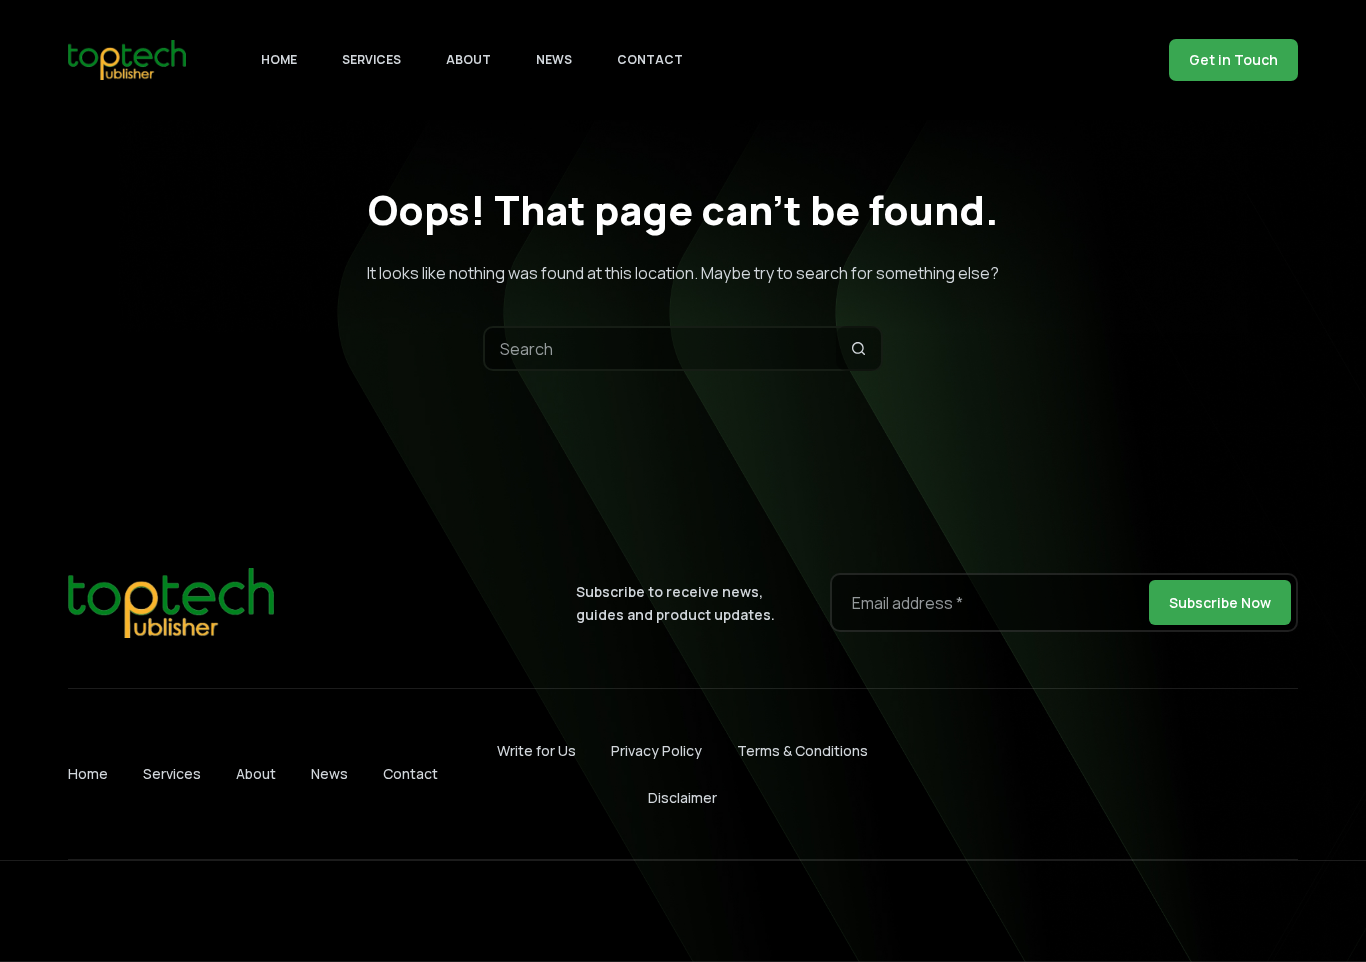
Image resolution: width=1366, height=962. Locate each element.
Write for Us (536, 750)
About (468, 59)
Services (371, 59)
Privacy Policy (656, 750)
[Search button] (858, 348)
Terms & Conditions (802, 750)
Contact (650, 59)
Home (279, 59)
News (554, 59)
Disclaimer (682, 797)
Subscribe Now (1220, 602)
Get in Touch (1233, 59)
